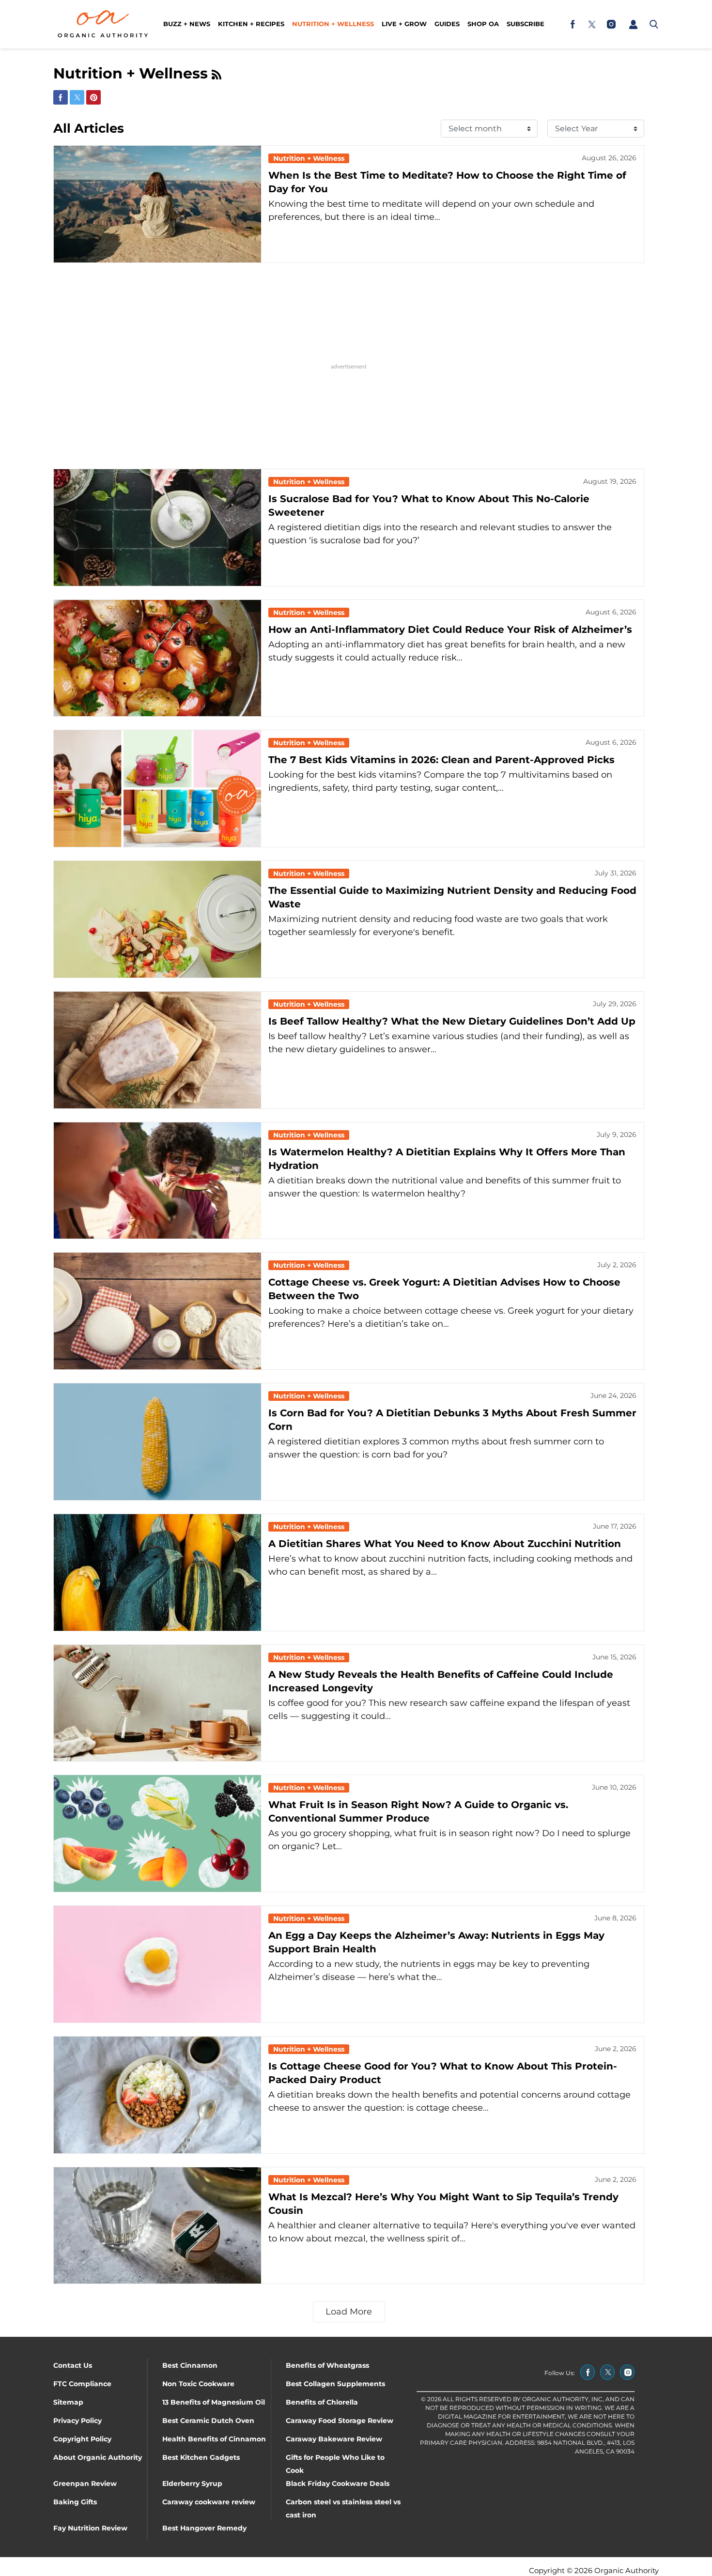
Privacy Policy (77, 2421)
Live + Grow (404, 24)
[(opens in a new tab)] (573, 24)
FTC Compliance (82, 2384)
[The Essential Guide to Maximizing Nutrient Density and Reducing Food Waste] (157, 919)
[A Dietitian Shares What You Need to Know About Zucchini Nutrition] (157, 1572)
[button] (633, 24)
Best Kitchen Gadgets (201, 2457)
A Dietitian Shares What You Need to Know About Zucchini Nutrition (445, 1544)
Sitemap (68, 2402)
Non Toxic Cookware (198, 2384)
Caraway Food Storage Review (340, 2421)
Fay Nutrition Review (90, 2528)
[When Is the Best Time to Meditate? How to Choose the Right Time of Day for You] (157, 204)
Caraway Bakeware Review (334, 2439)
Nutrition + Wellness (333, 24)
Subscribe (526, 24)
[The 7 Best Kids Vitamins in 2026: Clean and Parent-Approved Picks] (157, 789)
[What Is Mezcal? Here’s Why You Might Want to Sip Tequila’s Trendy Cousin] (157, 2226)
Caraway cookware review (209, 2502)
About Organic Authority (98, 2457)
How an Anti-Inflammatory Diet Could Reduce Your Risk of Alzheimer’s (450, 629)
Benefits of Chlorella (322, 2402)
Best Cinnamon (190, 2365)
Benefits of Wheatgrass (327, 2365)
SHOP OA (483, 24)
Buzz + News (187, 24)
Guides (447, 24)
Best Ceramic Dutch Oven (208, 2421)
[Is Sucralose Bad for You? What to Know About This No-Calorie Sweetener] (157, 528)
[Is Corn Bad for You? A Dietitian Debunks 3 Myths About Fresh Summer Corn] (157, 1442)
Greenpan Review (85, 2484)
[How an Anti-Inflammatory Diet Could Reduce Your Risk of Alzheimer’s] (157, 658)
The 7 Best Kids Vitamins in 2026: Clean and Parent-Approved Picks (441, 760)
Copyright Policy (82, 2439)
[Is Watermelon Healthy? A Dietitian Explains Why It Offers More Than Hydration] (157, 1181)
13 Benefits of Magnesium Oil (214, 2402)
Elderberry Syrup (192, 2484)
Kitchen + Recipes (251, 24)
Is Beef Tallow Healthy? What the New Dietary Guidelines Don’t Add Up (452, 1021)
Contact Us (73, 2365)
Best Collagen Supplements (335, 2384)
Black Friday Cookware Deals (338, 2484)
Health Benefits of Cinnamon (214, 2439)
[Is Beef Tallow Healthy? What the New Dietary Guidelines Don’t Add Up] (157, 1050)
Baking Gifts (75, 2502)
